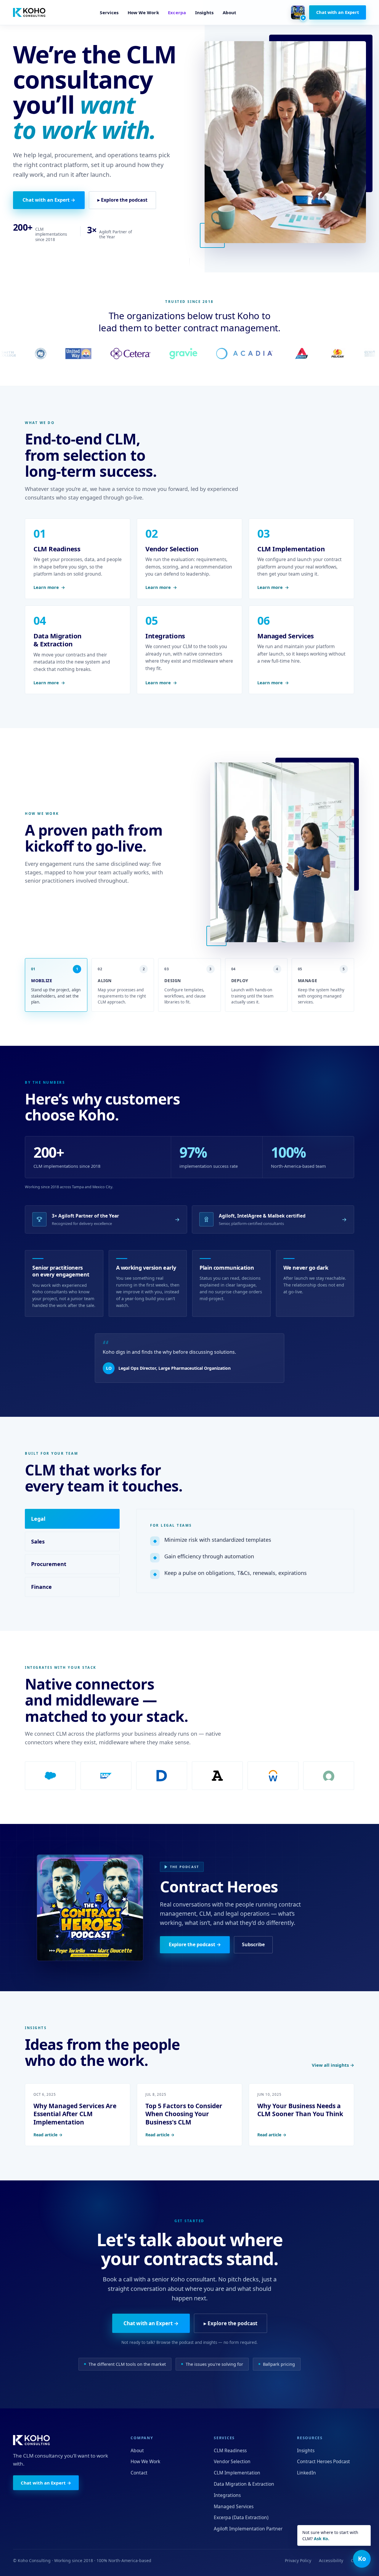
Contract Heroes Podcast (323, 2461)
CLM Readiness (230, 2450)
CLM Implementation (237, 2473)
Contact (139, 2473)
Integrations (227, 2495)
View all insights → (333, 2065)
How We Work (143, 12)
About (229, 12)
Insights (204, 12)
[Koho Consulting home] (29, 12)
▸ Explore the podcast (122, 200)
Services (109, 12)
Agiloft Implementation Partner (248, 2529)
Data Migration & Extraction (244, 2484)
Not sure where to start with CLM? (330, 2535)
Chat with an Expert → (49, 200)
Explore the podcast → (195, 1944)
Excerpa (177, 12)
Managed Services (234, 2506)
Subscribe (253, 1944)
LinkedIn (306, 2473)
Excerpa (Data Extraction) (241, 2517)
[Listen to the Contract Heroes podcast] (298, 12)
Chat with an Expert (338, 12)
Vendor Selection (232, 2461)
